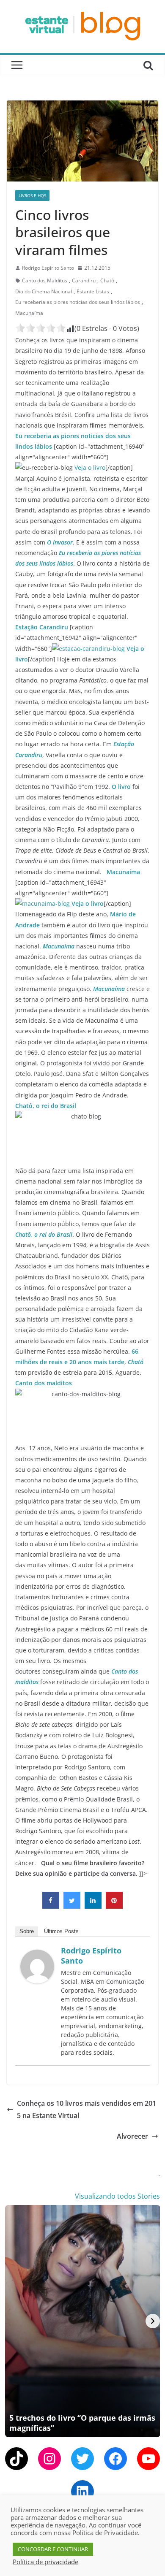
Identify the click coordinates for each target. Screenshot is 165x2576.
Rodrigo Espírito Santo (48, 268)
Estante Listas (93, 291)
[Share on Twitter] (72, 1906)
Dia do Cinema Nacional (44, 291)
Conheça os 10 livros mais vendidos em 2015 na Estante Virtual (87, 2109)
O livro (121, 787)
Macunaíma (29, 313)
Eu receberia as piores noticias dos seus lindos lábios (78, 302)
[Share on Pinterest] (114, 1906)
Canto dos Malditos (45, 280)
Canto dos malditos (44, 1383)
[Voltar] (12, 2321)
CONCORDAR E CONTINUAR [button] (53, 2549)
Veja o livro (90, 467)
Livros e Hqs (32, 195)
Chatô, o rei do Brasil (46, 1106)
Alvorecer (132, 2136)
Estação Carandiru (42, 627)
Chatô (107, 280)
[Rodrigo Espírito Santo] (37, 1956)
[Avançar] (153, 2321)
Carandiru (84, 280)
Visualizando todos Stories (117, 2196)
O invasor (60, 542)
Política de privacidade (45, 2562)
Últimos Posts (61, 1931)
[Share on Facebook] (51, 1906)
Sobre (27, 1931)
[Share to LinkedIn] (93, 1906)
